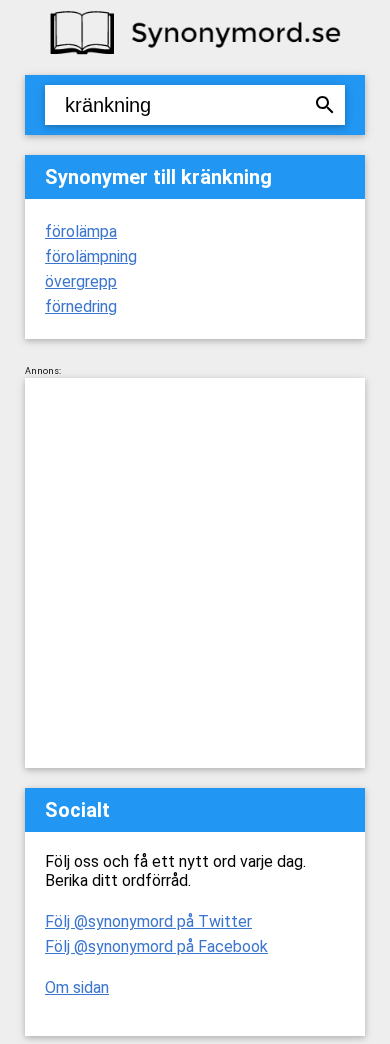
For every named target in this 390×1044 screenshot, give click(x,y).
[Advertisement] (195, 573)
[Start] (195, 52)
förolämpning (91, 256)
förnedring (81, 306)
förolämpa (81, 231)
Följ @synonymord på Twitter (148, 921)
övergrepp (81, 281)
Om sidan (77, 987)
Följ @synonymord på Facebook (156, 946)
